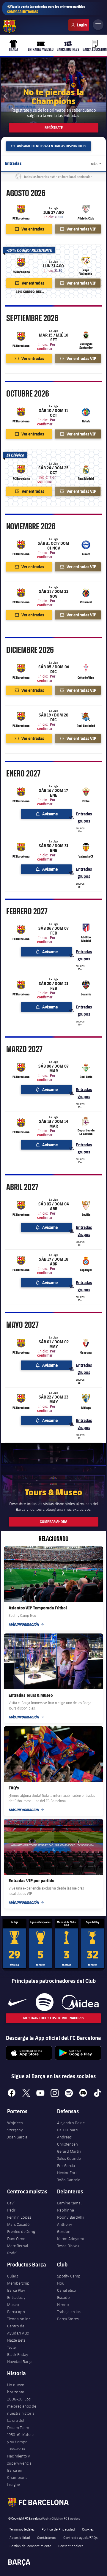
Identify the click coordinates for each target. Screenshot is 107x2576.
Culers (79, 25)
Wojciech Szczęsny (15, 2126)
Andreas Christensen (67, 2141)
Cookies (88, 2529)
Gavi (11, 2203)
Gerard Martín (69, 2151)
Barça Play (16, 2290)
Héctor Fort (67, 2173)
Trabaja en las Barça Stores (69, 2315)
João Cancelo (69, 2180)
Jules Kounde (69, 2158)
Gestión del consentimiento (30, 2546)
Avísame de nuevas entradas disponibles (51, 146)
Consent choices (71, 2546)
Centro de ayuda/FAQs (80, 2537)
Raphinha (66, 2210)
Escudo (63, 2297)
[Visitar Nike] (18, 2002)
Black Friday (18, 2354)
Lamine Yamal (69, 2203)
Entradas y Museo (16, 2301)
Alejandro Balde (71, 2123)
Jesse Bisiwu (68, 2246)
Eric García (66, 2165)
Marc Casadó (18, 2224)
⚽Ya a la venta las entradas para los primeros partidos (46, 9)
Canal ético (67, 2290)
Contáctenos (47, 2537)
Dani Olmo (16, 2239)
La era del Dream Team (18, 2424)
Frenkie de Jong (21, 2231)
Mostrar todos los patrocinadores (54, 2018)
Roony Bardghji (71, 2217)
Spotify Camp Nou (69, 2280)
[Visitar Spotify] (44, 2002)
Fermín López (19, 2217)
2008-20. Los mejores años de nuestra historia (22, 2406)
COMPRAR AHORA (53, 1522)
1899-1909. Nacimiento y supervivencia (19, 2456)
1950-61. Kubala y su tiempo (21, 2438)
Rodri (12, 2253)
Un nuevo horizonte (16, 2388)
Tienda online (19, 2319)
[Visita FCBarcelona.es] (10, 26)
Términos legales (22, 2529)
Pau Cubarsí (68, 2130)
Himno (63, 2304)
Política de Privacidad (58, 2529)
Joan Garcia (17, 2137)
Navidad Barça (20, 2362)
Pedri (12, 2210)
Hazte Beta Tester (16, 2344)
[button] (101, 97)
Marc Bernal (18, 2246)
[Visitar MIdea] (80, 2002)
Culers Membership (18, 2280)
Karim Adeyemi (70, 2239)
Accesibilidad (20, 2537)
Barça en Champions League (17, 2477)
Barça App (16, 2312)
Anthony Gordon (65, 2228)
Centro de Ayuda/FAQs (18, 2329)
